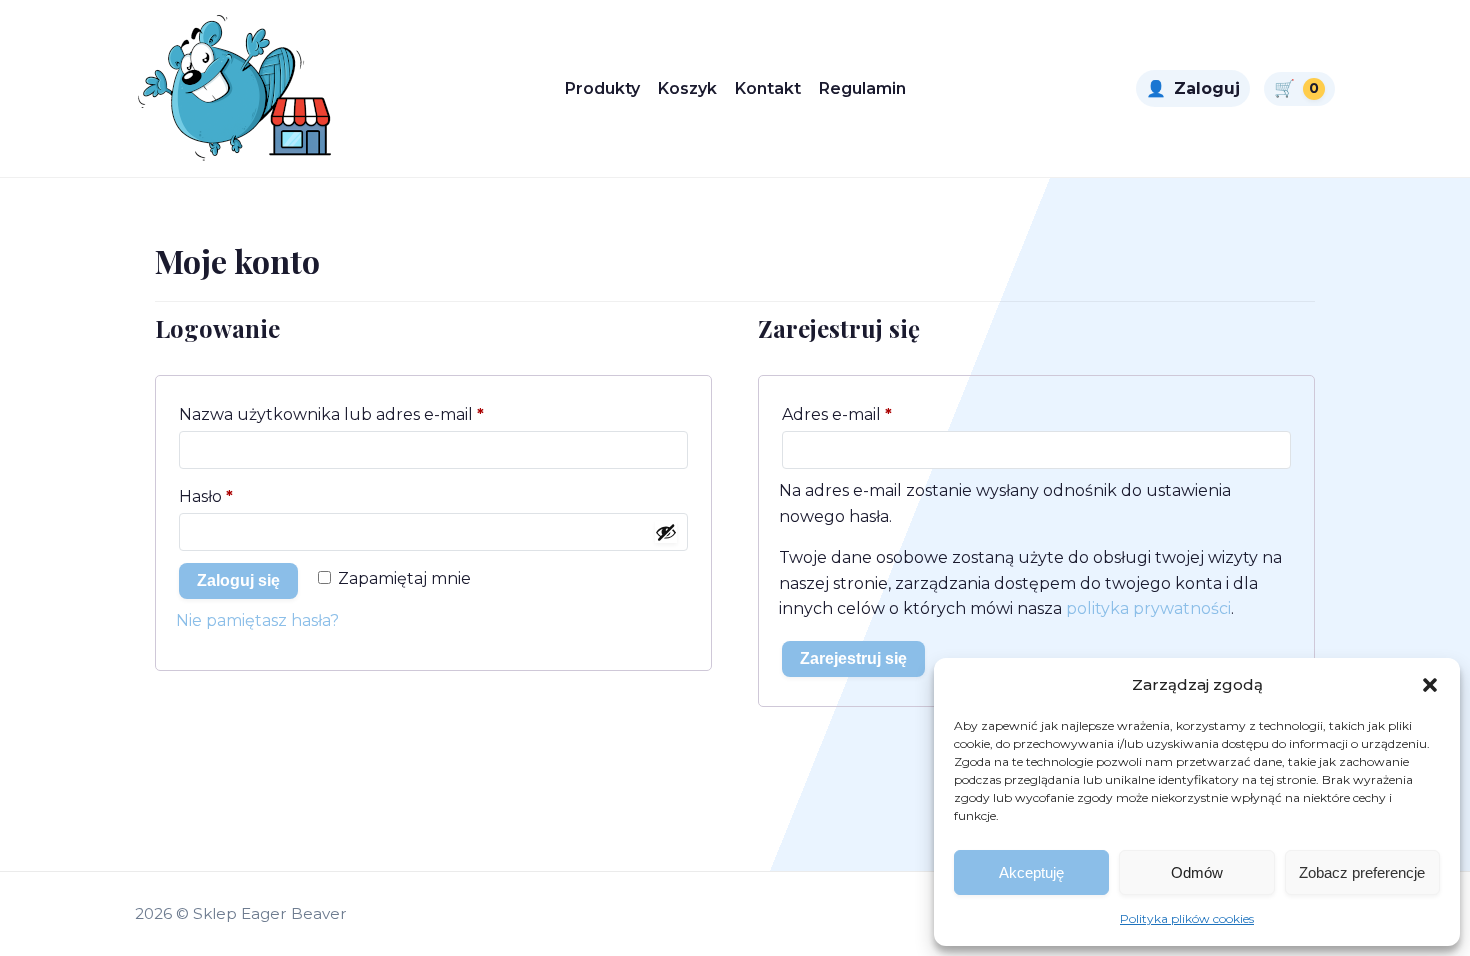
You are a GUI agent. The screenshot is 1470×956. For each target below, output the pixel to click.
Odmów (1197, 872)
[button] (1430, 685)
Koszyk (687, 88)
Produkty (602, 88)
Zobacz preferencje (1362, 872)
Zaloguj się (238, 580)
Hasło (252, 496)
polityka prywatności (1148, 608)
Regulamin (862, 88)
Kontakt (768, 88)
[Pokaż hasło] (666, 532)
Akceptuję (1031, 872)
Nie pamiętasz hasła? (257, 620)
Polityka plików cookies (1187, 918)
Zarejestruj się (853, 658)
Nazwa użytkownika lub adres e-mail (377, 414)
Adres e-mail (883, 414)
